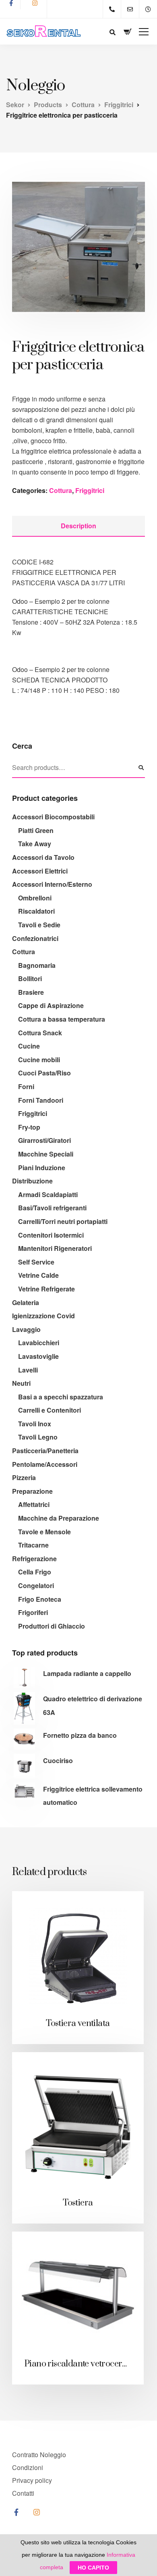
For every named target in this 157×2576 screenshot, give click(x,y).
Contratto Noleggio (39, 2455)
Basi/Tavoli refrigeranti (52, 1208)
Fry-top (29, 1127)
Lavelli (28, 1370)
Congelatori (36, 1585)
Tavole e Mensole (44, 1532)
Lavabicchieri (39, 1343)
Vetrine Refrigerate (46, 1289)
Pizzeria (24, 1477)
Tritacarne (33, 1545)
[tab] (78, 526)
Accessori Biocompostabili (53, 817)
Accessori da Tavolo (43, 857)
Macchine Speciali (46, 1154)
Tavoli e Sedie (39, 925)
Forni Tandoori (41, 1100)
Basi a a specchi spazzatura (61, 1397)
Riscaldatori (36, 911)
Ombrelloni (35, 898)
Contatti (23, 2493)
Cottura (61, 490)
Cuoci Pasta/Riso (44, 1073)
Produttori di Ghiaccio (52, 1626)
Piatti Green (36, 830)
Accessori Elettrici (40, 871)
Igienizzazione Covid (43, 1316)
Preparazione (32, 1491)
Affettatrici (34, 1504)
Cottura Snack (40, 1033)
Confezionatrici (35, 938)
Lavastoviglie (38, 1356)
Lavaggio (26, 1329)
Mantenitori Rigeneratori (55, 1248)
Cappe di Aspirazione (51, 1005)
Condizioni (28, 2467)
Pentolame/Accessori (45, 1464)
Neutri (21, 1383)
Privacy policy (32, 2480)
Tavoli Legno (38, 1437)
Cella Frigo (35, 1572)
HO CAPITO (93, 2568)
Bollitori (30, 978)
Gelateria (26, 1302)
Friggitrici (90, 490)
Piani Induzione (42, 1168)
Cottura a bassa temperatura (62, 1019)
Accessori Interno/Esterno (52, 884)
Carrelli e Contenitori (50, 1410)
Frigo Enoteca (40, 1599)
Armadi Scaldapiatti (48, 1194)
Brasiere (31, 992)
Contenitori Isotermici (51, 1235)
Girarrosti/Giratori (44, 1140)
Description (78, 526)
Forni (26, 1086)
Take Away (35, 844)
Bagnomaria (37, 965)
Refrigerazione (34, 1559)
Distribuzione (32, 1181)
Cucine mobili (39, 1060)
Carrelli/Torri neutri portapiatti (63, 1221)
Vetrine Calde (38, 1275)
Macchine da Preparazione (59, 1518)
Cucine (29, 1046)
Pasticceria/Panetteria (45, 1451)
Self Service (36, 1262)
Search (141, 768)
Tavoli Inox (35, 1424)
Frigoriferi (33, 1612)
